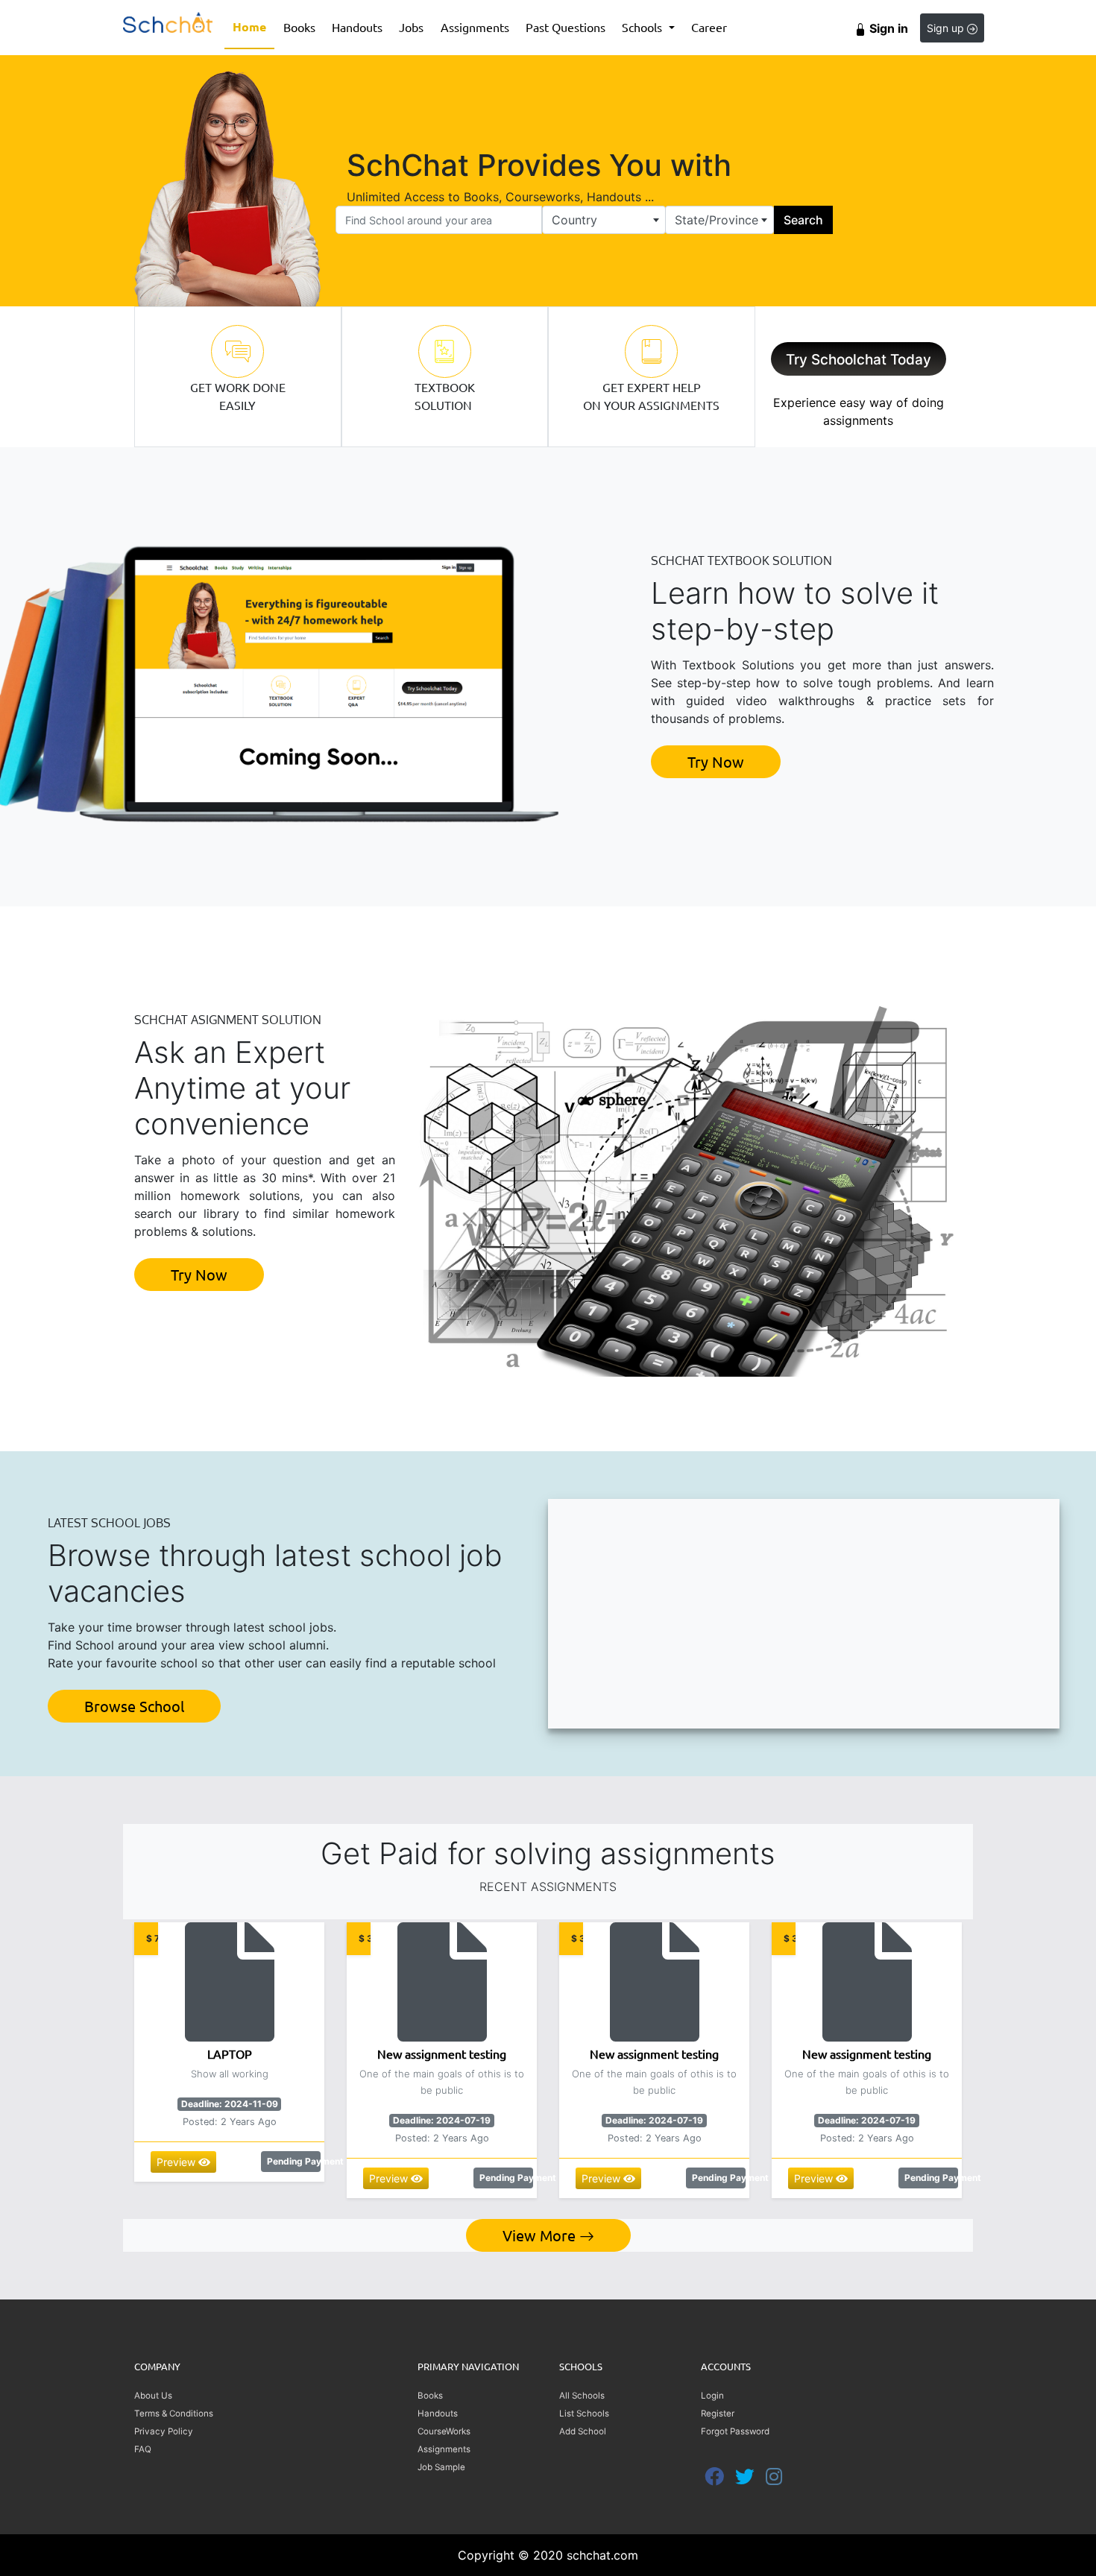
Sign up (947, 28)
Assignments (475, 27)
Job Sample (441, 2467)
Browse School (134, 1706)
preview (177, 2162)
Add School (583, 2431)
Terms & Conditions (174, 2414)
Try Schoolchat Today (859, 360)
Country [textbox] (574, 220)
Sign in (887, 28)
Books (303, 26)
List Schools (584, 2414)
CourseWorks (444, 2431)
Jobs (411, 27)
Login (712, 2396)
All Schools (582, 2396)
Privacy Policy (164, 2431)
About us (153, 2396)
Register (718, 2414)
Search (803, 220)
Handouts (357, 27)
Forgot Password (735, 2431)
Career (709, 27)
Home (253, 26)
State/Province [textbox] (717, 220)
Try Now (716, 761)
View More (541, 2235)
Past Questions (566, 27)
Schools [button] (643, 27)
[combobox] (604, 220)
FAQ (143, 2449)
